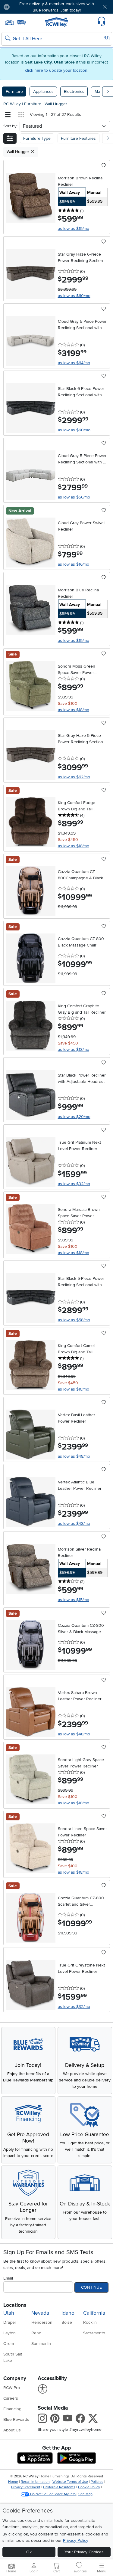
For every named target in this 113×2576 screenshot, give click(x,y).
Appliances (43, 92)
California (94, 2313)
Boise (67, 2322)
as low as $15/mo (74, 229)
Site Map (85, 2494)
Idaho (68, 2313)
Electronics (74, 92)
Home (13, 2482)
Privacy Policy (76, 2540)
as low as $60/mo (74, 296)
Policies (97, 2482)
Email (8, 2278)
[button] (24, 7)
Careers (11, 2398)
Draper (10, 2322)
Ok (29, 2552)
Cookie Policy (89, 2487)
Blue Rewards (16, 2419)
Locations (15, 2305)
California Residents (59, 2487)
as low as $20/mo (74, 1117)
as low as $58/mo (74, 1320)
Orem (9, 2344)
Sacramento (94, 2333)
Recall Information (35, 2482)
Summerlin (41, 2344)
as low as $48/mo (74, 1456)
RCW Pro (12, 2388)
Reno (36, 2333)
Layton (9, 2333)
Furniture (14, 92)
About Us (12, 2430)
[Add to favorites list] (104, 166)
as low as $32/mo (74, 1184)
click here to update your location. (57, 70)
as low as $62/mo (74, 777)
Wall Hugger (56, 104)
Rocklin (90, 2322)
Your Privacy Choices (84, 2552)
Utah (9, 2313)
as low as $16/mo (74, 564)
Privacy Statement (26, 2487)
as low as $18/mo (74, 710)
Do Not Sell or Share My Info (53, 2494)
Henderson (42, 2322)
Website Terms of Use (70, 2482)
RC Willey (12, 104)
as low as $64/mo (74, 363)
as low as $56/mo (74, 497)
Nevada (40, 2313)
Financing (12, 2409)
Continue (91, 2287)
